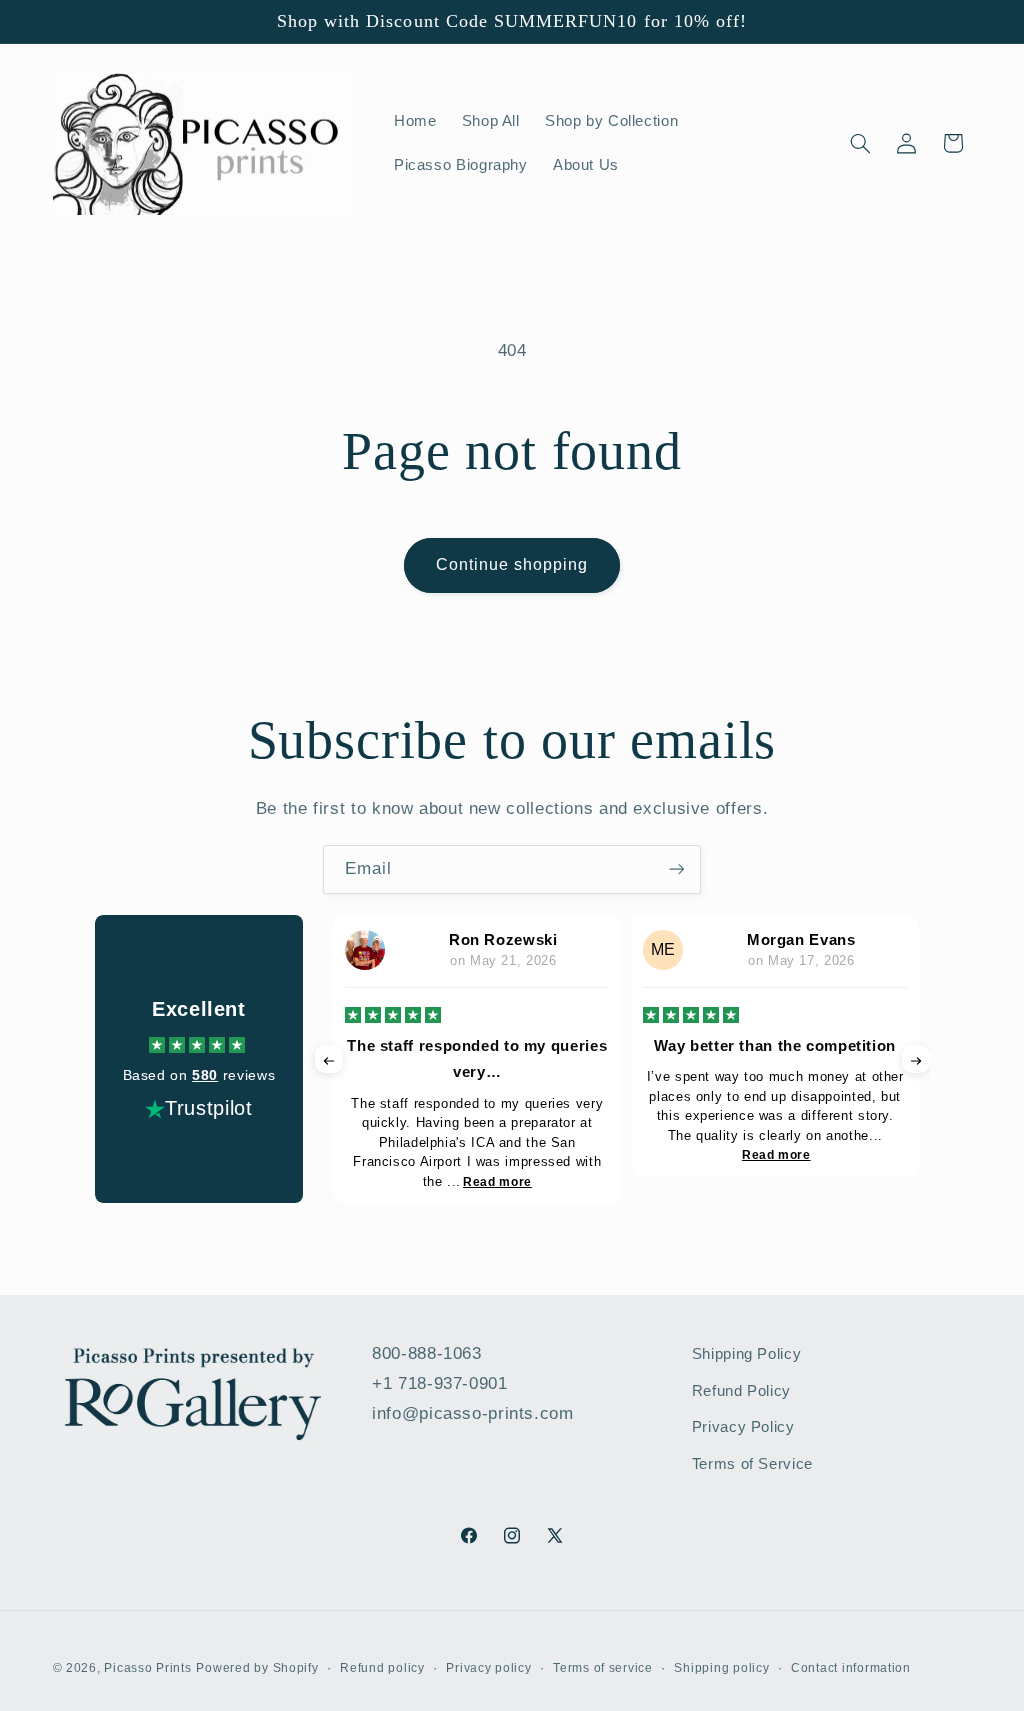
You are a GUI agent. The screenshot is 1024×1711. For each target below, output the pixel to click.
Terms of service (603, 1668)
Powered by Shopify (257, 1668)
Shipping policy (721, 1668)
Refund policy (382, 1668)
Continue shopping (512, 564)
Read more (497, 1182)
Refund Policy (741, 1391)
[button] (860, 143)
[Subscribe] (677, 869)
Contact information (851, 1668)
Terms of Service (752, 1464)
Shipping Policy (746, 1354)
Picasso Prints (147, 1668)
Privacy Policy (743, 1427)
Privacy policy (488, 1668)
